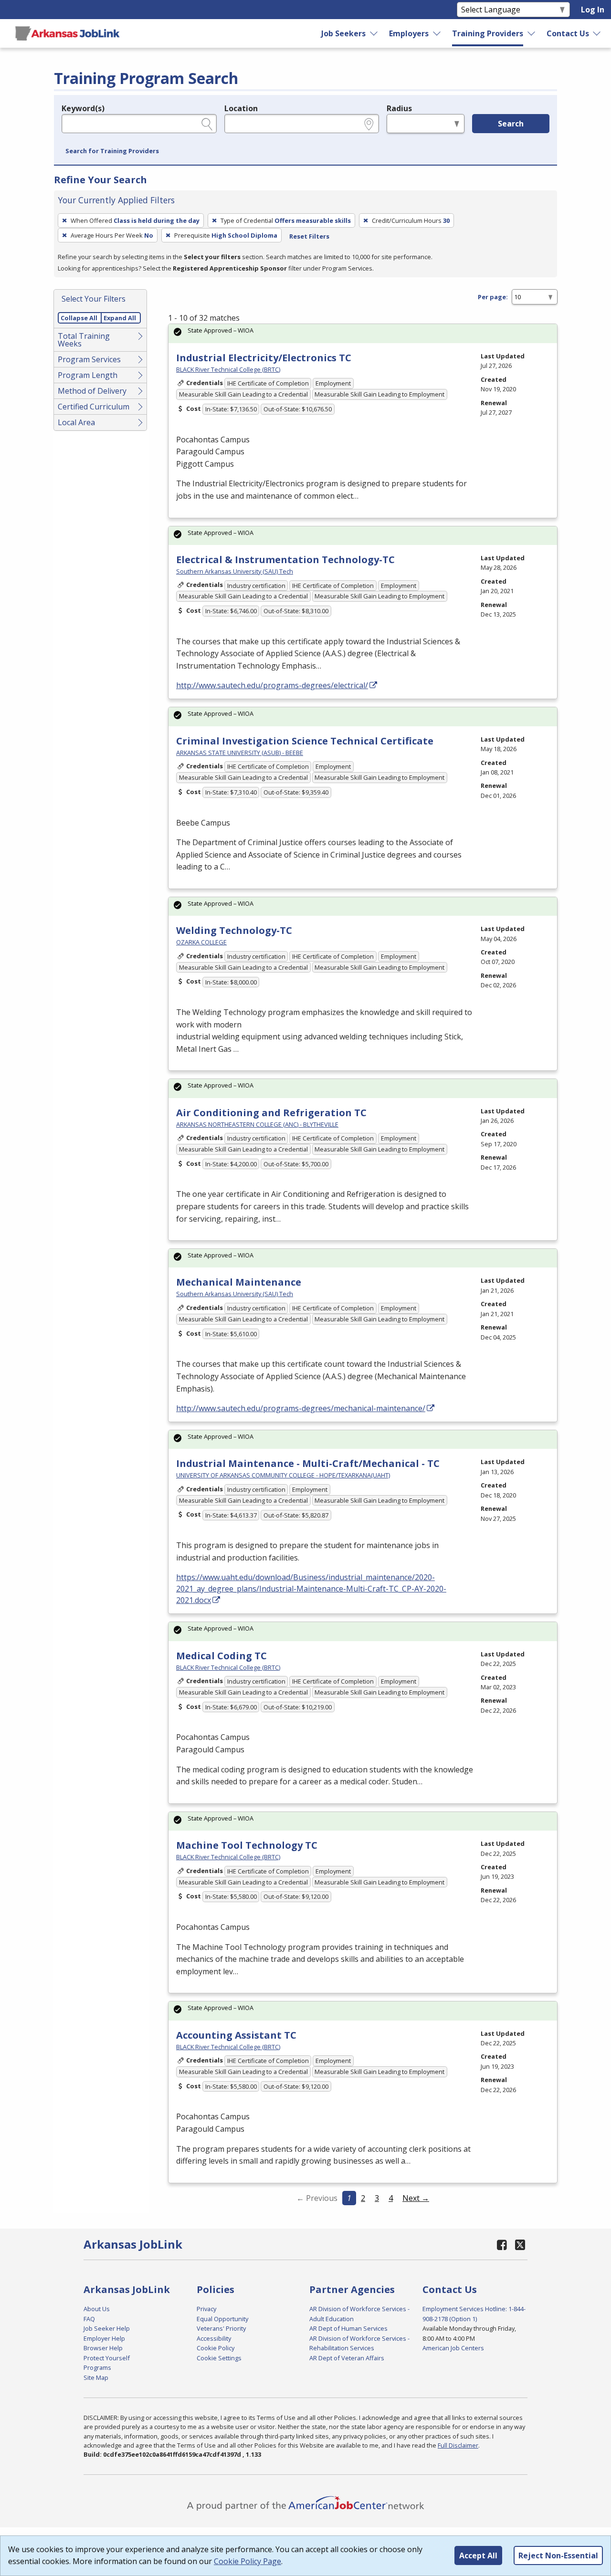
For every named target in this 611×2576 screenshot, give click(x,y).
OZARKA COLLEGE (201, 942)
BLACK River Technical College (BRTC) (228, 369)
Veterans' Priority (221, 2328)
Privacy (206, 2309)
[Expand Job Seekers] (374, 33)
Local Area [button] (76, 422)
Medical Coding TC (221, 1656)
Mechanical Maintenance (239, 1282)
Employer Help (104, 2338)
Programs (97, 2367)
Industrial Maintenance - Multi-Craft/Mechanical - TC (308, 1463)
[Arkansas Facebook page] (502, 2245)
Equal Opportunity (222, 2319)
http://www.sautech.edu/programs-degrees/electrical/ (272, 685)
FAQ (89, 2319)
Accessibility (214, 2338)
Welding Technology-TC (234, 930)
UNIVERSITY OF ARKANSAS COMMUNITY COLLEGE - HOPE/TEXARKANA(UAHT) (283, 1475)
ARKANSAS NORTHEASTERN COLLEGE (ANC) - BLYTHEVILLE (257, 1124)
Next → (416, 2198)
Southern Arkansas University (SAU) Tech (235, 571)
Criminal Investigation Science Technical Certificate (305, 741)
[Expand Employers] (437, 33)
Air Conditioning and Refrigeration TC (271, 1113)
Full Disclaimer (458, 2445)
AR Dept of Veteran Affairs (347, 2358)
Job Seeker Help (107, 2328)
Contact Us (568, 33)
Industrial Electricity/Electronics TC (264, 358)
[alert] (363, 333)
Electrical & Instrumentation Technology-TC (285, 560)
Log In (593, 10)
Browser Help (103, 2348)
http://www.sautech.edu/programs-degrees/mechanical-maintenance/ (301, 1408)
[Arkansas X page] (520, 2245)
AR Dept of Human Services (348, 2328)
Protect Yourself (107, 2358)
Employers (409, 33)
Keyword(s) (83, 108)
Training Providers (488, 33)
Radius (399, 108)
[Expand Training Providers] (531, 33)
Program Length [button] (88, 375)
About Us (97, 2309)
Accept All (478, 2555)
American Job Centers (453, 2348)
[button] (112, 151)
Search (511, 124)
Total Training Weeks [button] (84, 340)
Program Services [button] (89, 359)
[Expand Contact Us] (597, 33)
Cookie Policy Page (248, 2561)
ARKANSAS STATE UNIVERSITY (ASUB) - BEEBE (240, 753)
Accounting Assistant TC (236, 2035)
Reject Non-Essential (558, 2555)
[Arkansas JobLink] (67, 33)
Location (241, 108)
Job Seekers (343, 33)
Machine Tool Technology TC (247, 1845)
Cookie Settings (219, 2358)
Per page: (493, 297)
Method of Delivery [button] (92, 391)
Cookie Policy (216, 2348)
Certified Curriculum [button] (94, 407)
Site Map (96, 2377)
